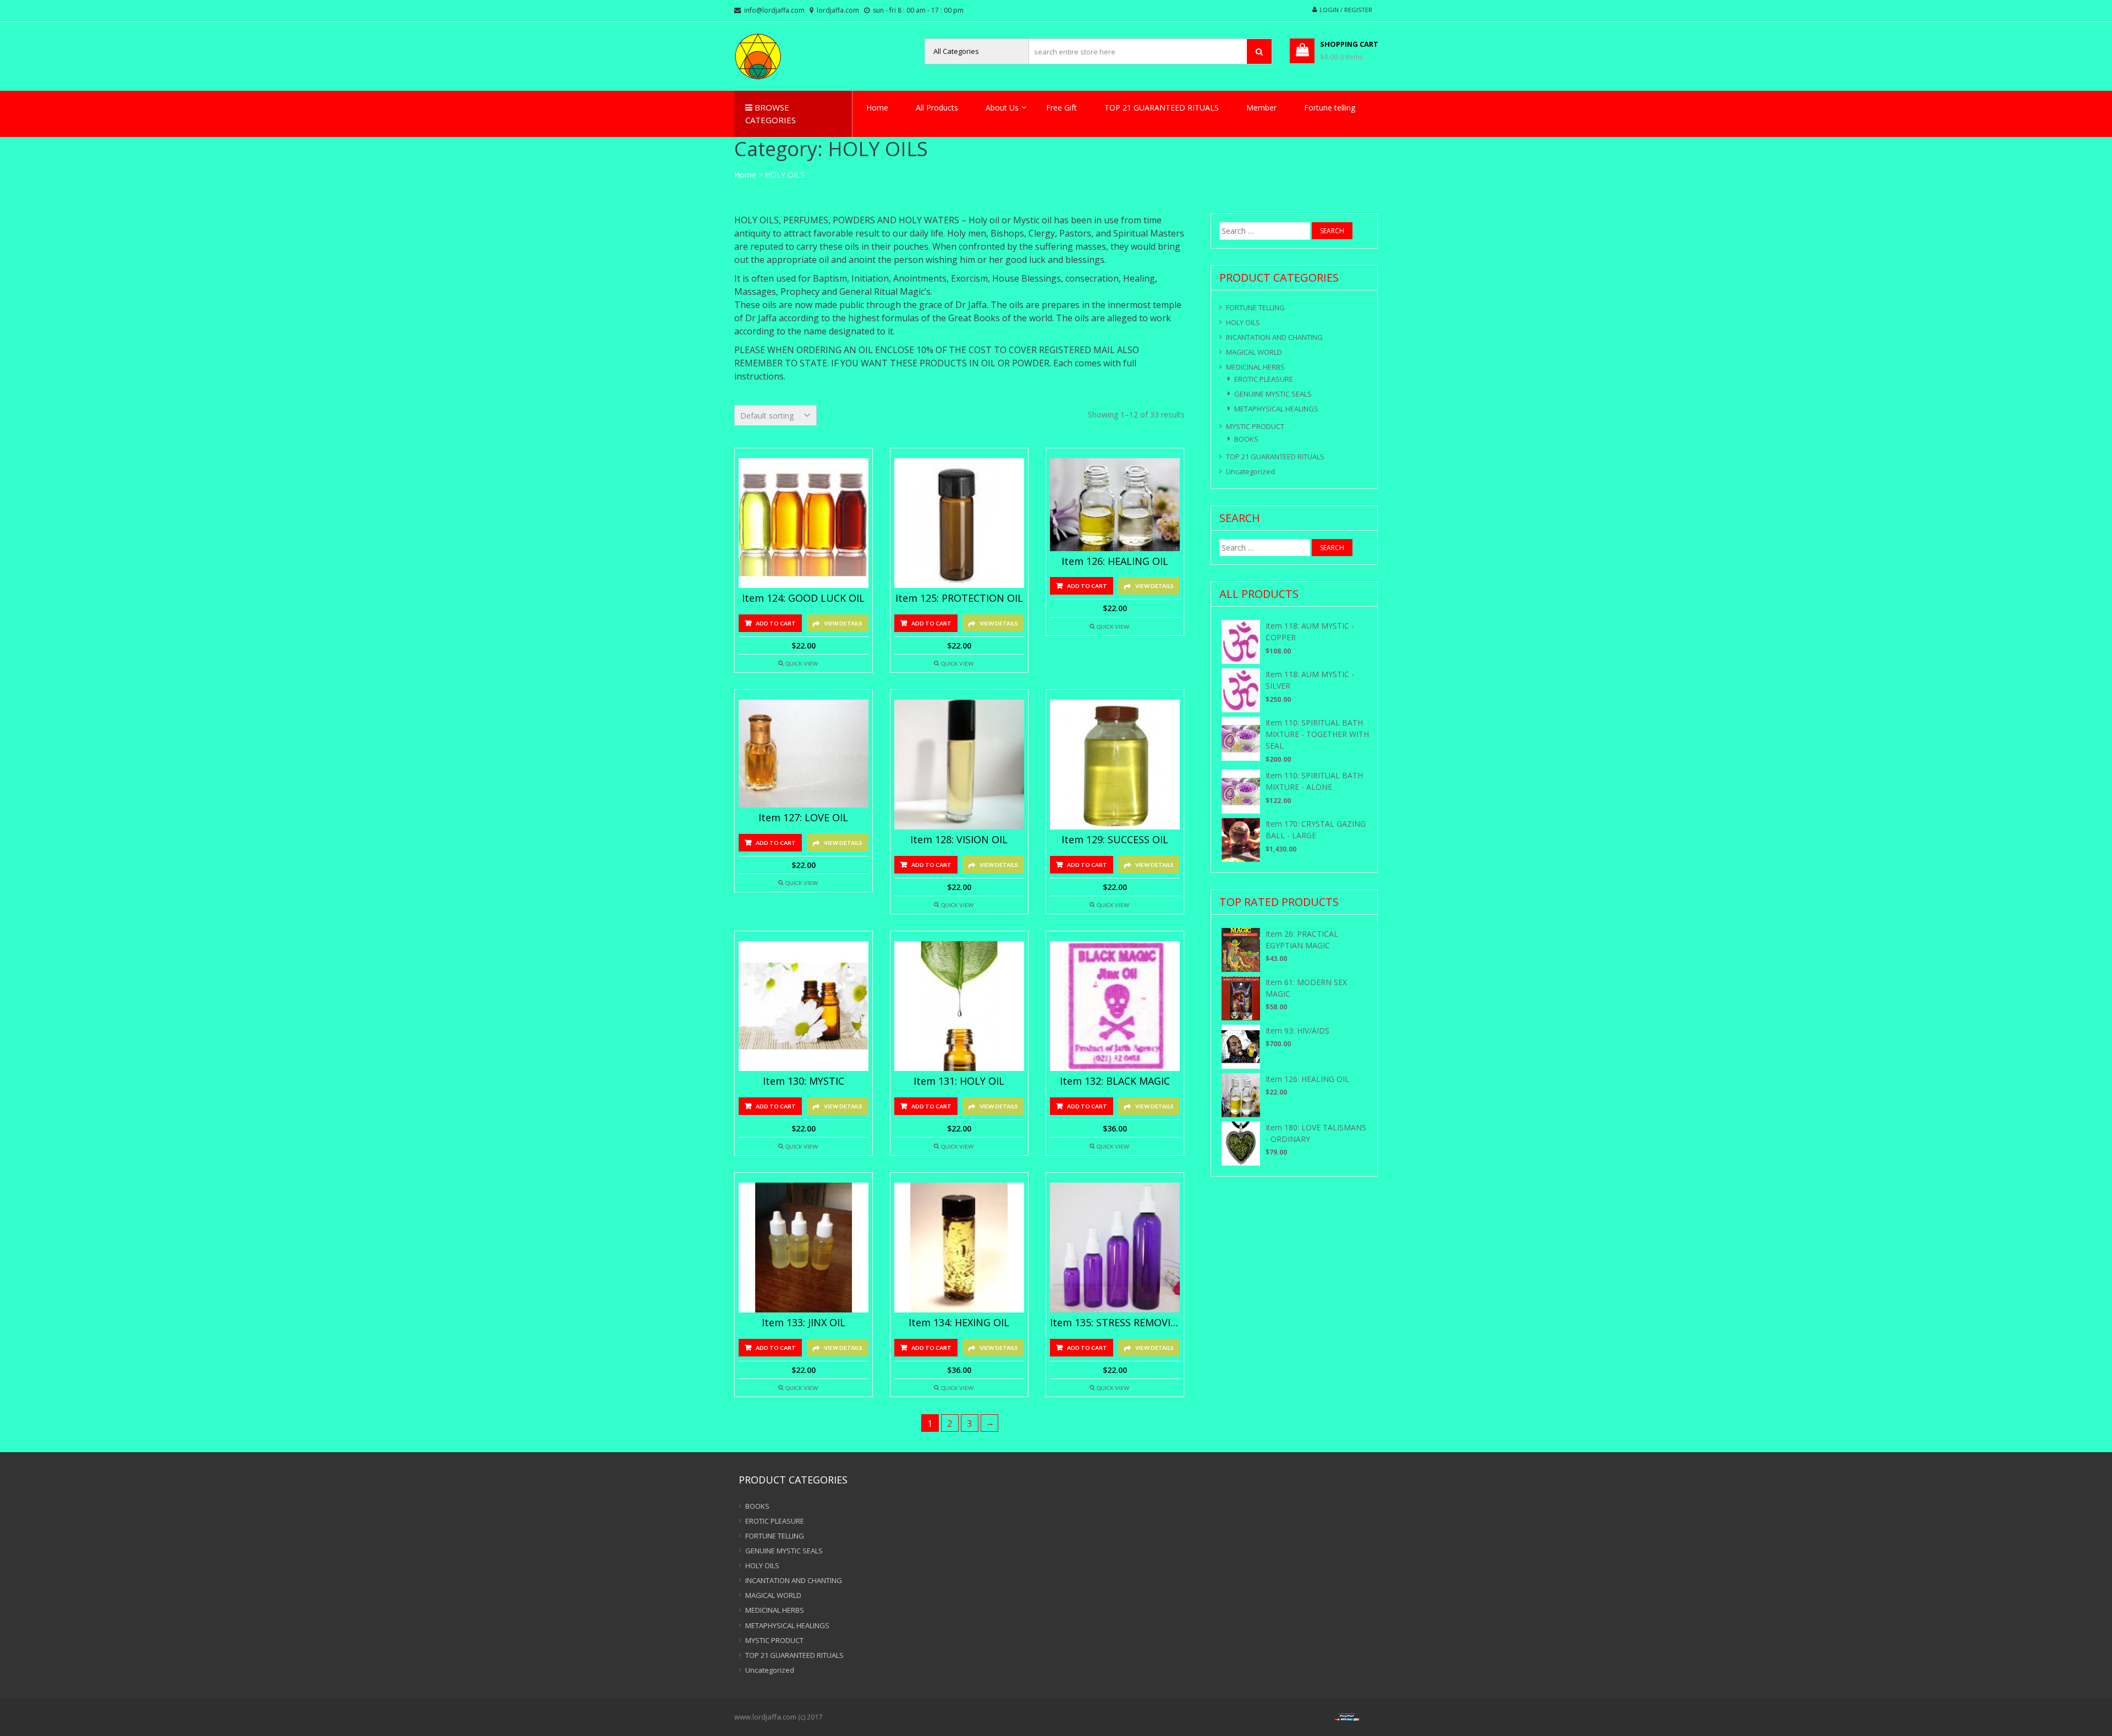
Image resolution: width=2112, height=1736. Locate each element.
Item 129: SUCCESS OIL (1115, 840)
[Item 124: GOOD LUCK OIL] (804, 523)
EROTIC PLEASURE (1264, 379)
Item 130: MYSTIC (804, 1081)
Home (877, 108)
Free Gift (1061, 108)
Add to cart (776, 623)
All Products (937, 108)
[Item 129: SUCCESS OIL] (1115, 765)
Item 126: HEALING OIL (1115, 562)
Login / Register (1346, 10)
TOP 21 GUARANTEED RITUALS (1162, 108)
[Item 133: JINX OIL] (804, 1248)
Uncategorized (1250, 471)
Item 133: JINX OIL (804, 1323)
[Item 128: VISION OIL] (959, 765)
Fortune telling (1330, 108)
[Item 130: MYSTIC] (804, 1006)
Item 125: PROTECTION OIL (959, 598)
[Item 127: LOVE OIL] (804, 754)
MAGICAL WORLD (1254, 352)
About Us (1002, 108)
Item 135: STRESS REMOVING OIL (1115, 1323)
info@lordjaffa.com (774, 10)
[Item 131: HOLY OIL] (959, 1006)
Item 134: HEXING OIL (959, 1323)
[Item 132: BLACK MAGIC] (1115, 1006)
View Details (843, 623)
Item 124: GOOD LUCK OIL (803, 598)
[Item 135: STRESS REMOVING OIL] (1115, 1248)
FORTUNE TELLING (1255, 307)
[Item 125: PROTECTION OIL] (959, 523)
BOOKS (1246, 439)
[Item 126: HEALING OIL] (1115, 504)
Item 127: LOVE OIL (803, 818)
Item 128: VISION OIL (959, 840)
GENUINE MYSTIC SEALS (1273, 394)
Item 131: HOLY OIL (959, 1081)
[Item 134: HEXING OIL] (959, 1248)
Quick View (802, 663)
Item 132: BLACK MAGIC (1115, 1081)
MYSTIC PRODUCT (1255, 426)
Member (1261, 108)
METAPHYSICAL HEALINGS (1276, 409)
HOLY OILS (1243, 322)
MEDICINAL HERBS (1255, 367)
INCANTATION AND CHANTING (1274, 337)
